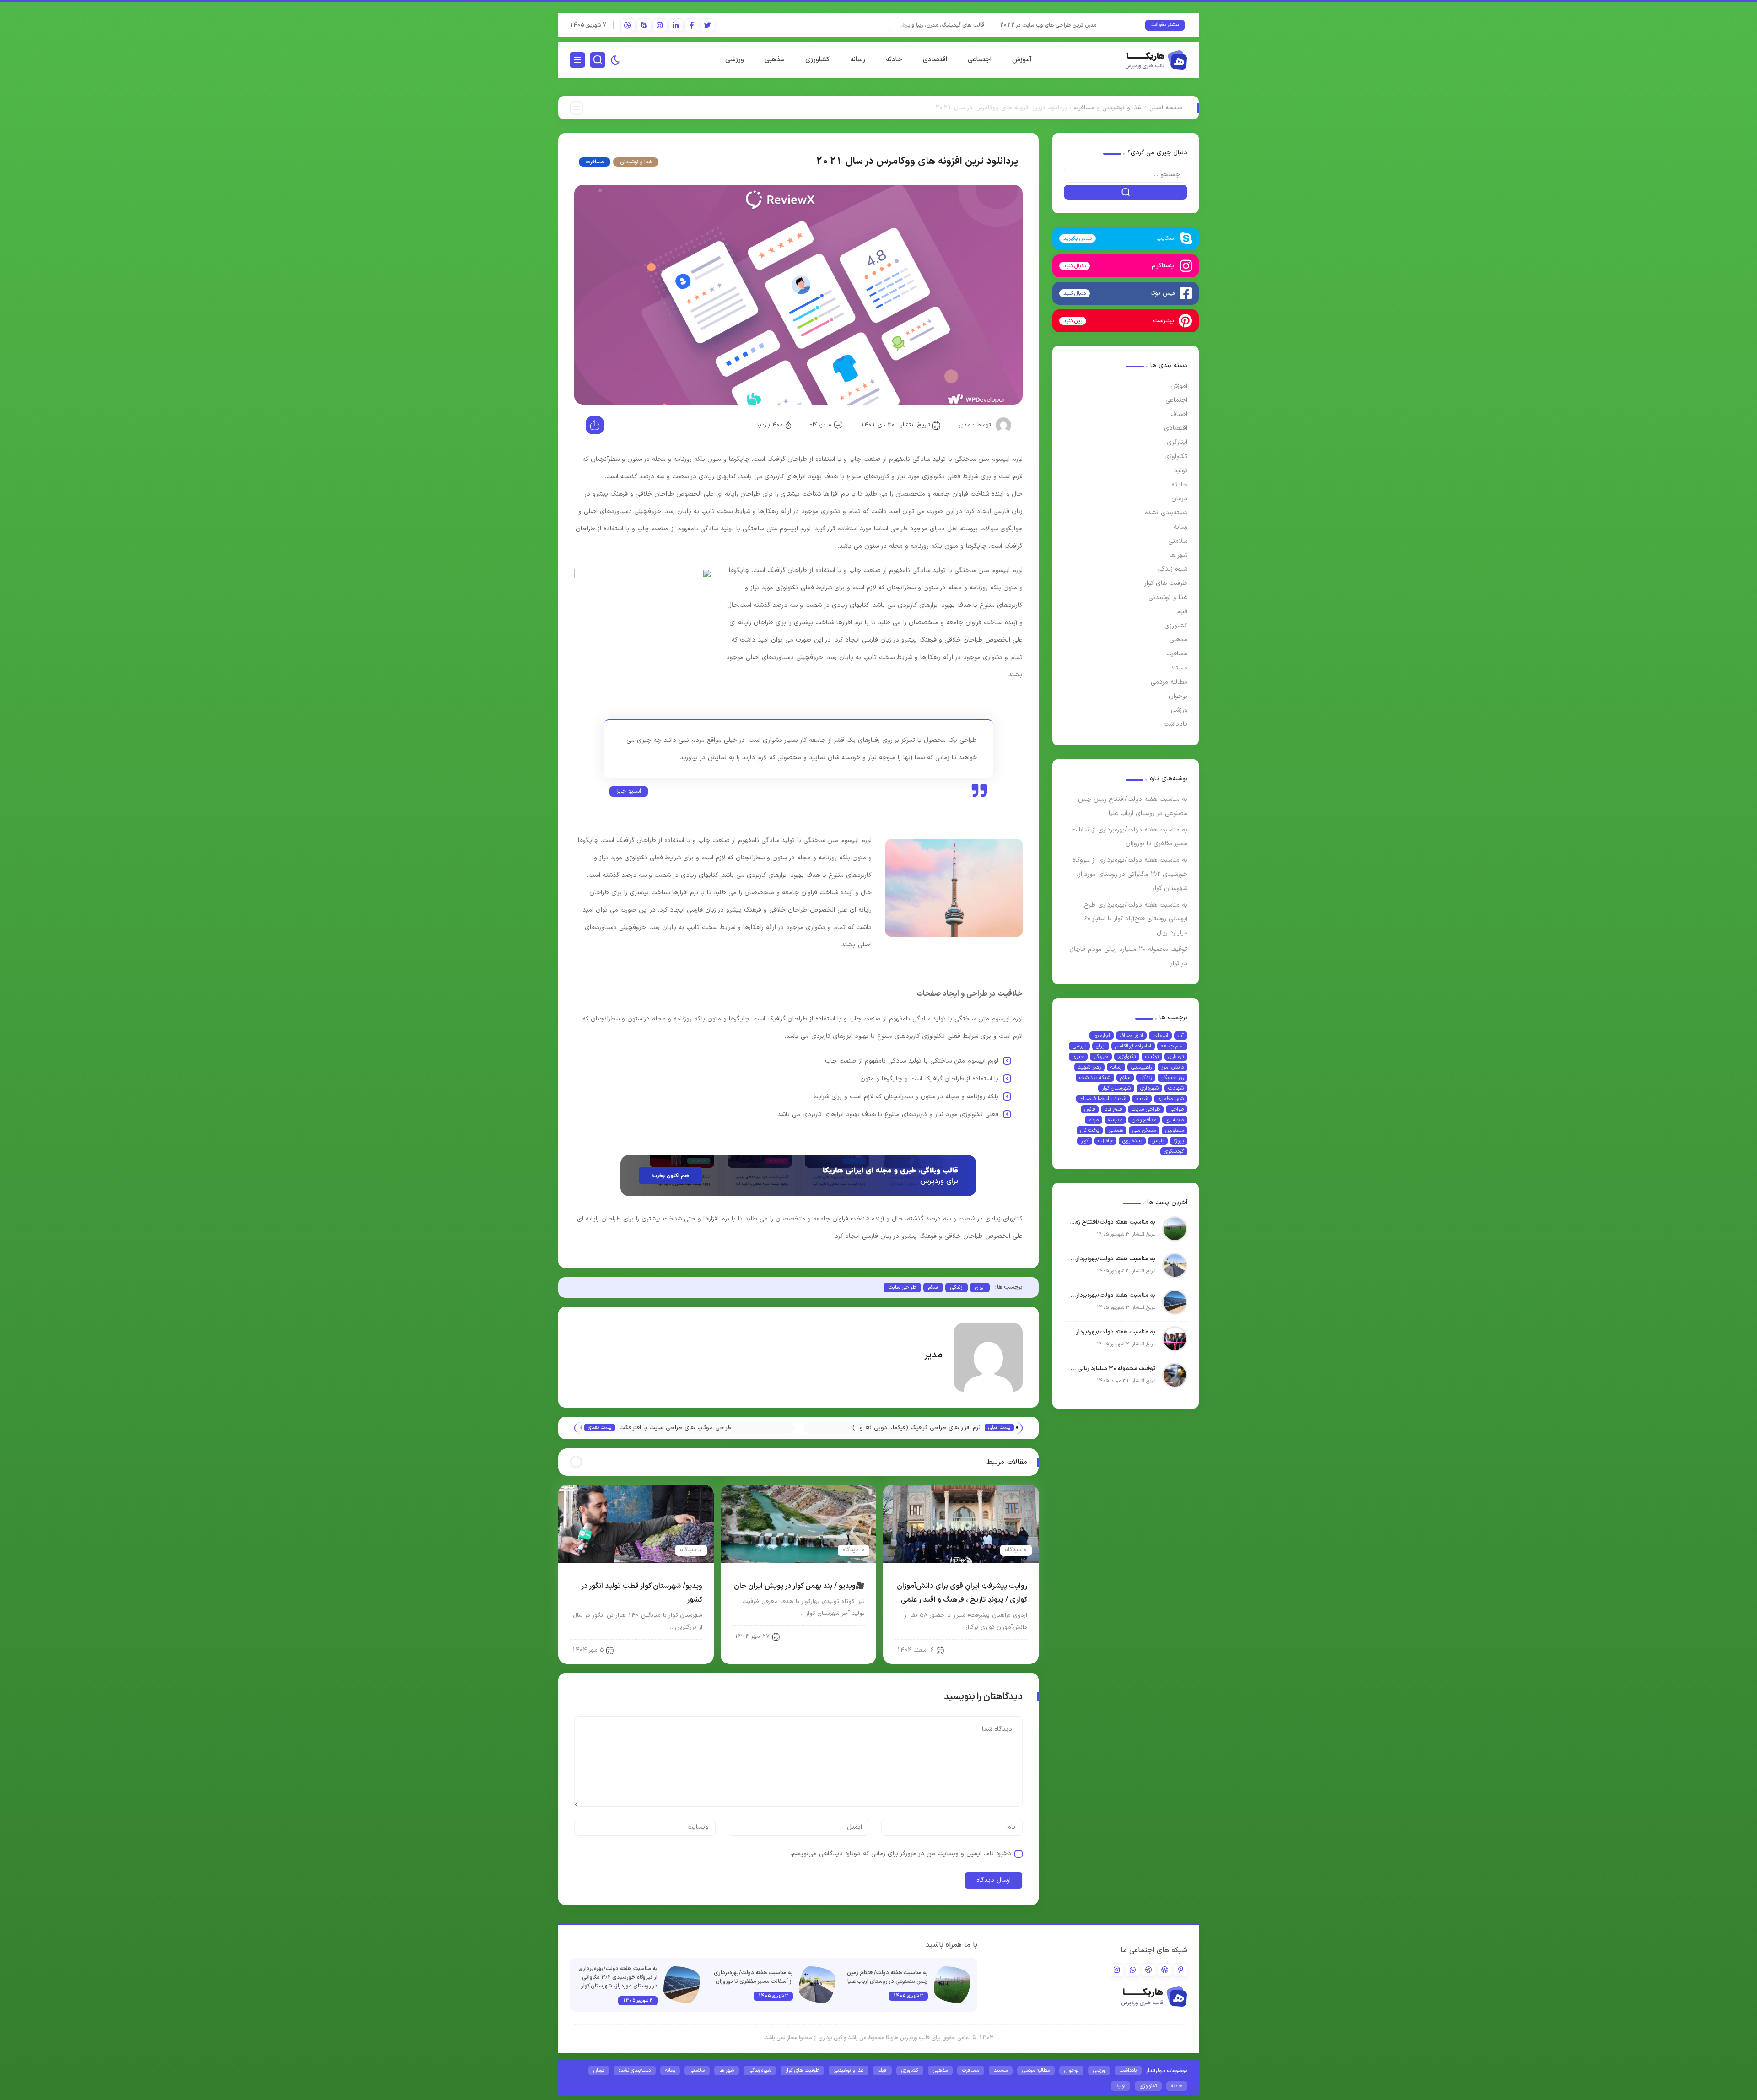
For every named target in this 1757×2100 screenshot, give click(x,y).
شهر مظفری (1171, 1099)
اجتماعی (980, 60)
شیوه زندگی (1172, 569)
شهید (1142, 1099)
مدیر (965, 425)
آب (1181, 1036)
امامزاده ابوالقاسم (1133, 1046)
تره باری (1176, 1057)
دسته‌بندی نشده (1166, 513)
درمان (1179, 499)
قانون (1090, 1109)
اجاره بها (1102, 1036)
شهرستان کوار (1116, 1088)
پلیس (1158, 1141)
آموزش (1022, 60)
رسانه (858, 60)
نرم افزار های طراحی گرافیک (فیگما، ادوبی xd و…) (916, 1428)
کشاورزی (817, 60)
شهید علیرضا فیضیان (1103, 1099)
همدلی (1116, 1130)
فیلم (1182, 612)
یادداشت (1175, 724)
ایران (1101, 1046)
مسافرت (1084, 108)
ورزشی (735, 60)
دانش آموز (1172, 1067)
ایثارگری (1177, 442)
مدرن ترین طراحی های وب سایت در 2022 (1113, 25)
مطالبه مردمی (1169, 682)
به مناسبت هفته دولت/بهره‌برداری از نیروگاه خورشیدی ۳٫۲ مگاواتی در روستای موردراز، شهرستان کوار (1130, 874)
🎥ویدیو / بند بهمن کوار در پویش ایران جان (799, 1586)
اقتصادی (935, 60)
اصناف (1179, 414)
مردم (1094, 1120)
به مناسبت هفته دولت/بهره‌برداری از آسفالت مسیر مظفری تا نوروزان (1112, 1259)
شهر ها (1178, 555)
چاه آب (1105, 1141)
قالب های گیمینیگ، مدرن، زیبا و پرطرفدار (1003, 25)
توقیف (1152, 1057)
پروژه (1179, 1141)
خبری (1078, 1057)
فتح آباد (1113, 1109)
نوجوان (1178, 696)
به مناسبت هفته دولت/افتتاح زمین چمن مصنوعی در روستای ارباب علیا (1112, 1222)
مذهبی (775, 60)
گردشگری (1174, 1151)
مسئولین (1175, 1130)
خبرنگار (1101, 1057)
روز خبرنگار (1172, 1078)
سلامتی (1178, 541)
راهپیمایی (1141, 1067)
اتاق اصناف (1131, 1036)
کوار (1085, 1141)
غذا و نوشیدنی (1122, 108)
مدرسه (1115, 1120)
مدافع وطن (1144, 1120)
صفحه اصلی (1166, 108)
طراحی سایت (1146, 1109)
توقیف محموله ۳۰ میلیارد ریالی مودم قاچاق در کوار (1112, 1369)
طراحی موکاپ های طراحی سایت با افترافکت (675, 1428)
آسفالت (1160, 1036)
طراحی (1177, 1109)
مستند (1179, 668)
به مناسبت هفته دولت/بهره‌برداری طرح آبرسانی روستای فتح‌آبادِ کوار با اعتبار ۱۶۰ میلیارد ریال (1135, 919)
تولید (1181, 471)
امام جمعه (1172, 1046)
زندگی (1146, 1078)
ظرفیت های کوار (1166, 583)
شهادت (1176, 1088)
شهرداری (1149, 1088)
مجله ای (1175, 1120)
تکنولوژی (1176, 456)
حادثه (894, 60)
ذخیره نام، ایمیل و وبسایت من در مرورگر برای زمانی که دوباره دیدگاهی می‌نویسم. (901, 1854)
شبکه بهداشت (1095, 1078)
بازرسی (1079, 1046)
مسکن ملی (1144, 1130)
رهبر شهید (1089, 1067)
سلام (1125, 1078)
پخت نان (1090, 1130)
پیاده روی (1132, 1141)
